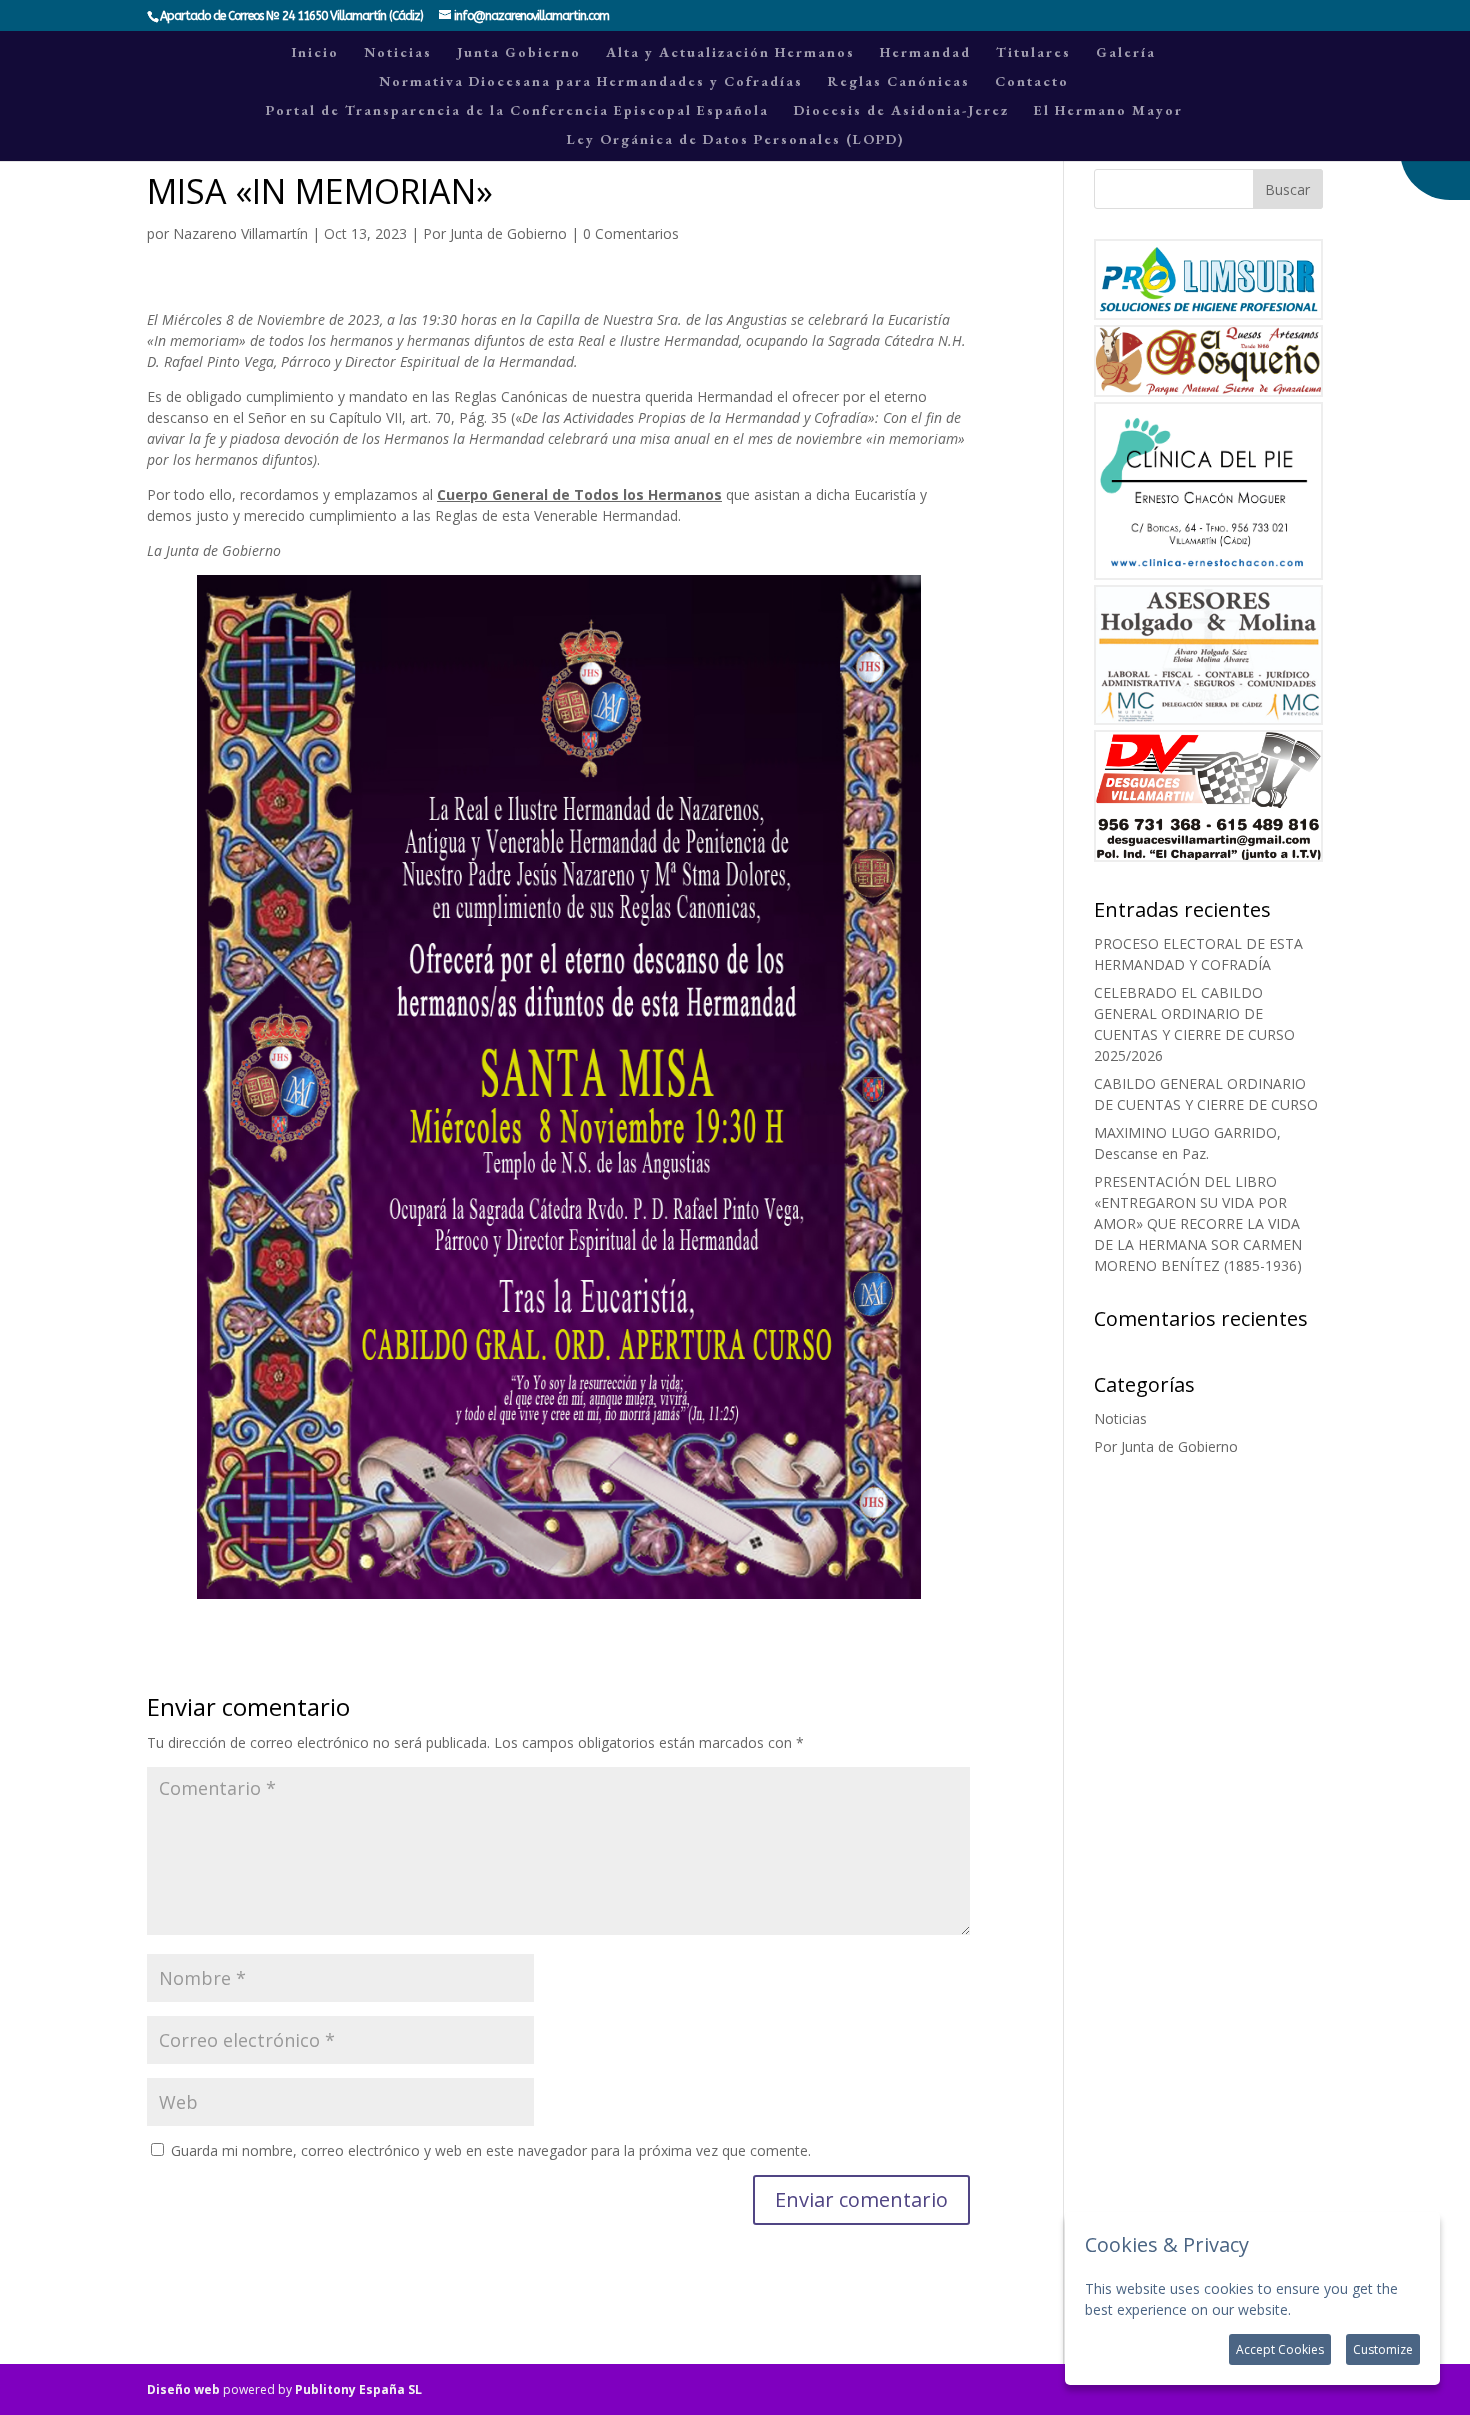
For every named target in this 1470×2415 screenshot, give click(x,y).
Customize (1383, 2349)
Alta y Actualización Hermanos (730, 53)
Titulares (1033, 53)
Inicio (315, 53)
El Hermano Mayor (1108, 111)
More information (1352, 2309)
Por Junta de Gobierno (495, 233)
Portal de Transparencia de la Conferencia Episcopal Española (517, 111)
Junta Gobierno (519, 53)
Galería (1126, 53)
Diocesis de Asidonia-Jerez (901, 111)
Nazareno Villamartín (240, 233)
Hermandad (925, 53)
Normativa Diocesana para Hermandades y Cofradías (591, 82)
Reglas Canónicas (899, 82)
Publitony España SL (358, 2389)
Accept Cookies (1280, 2349)
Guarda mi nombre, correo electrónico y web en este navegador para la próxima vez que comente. (491, 2150)
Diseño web (183, 2389)
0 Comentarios (631, 233)
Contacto (1032, 82)
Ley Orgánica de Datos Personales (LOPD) (735, 140)
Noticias (398, 53)
